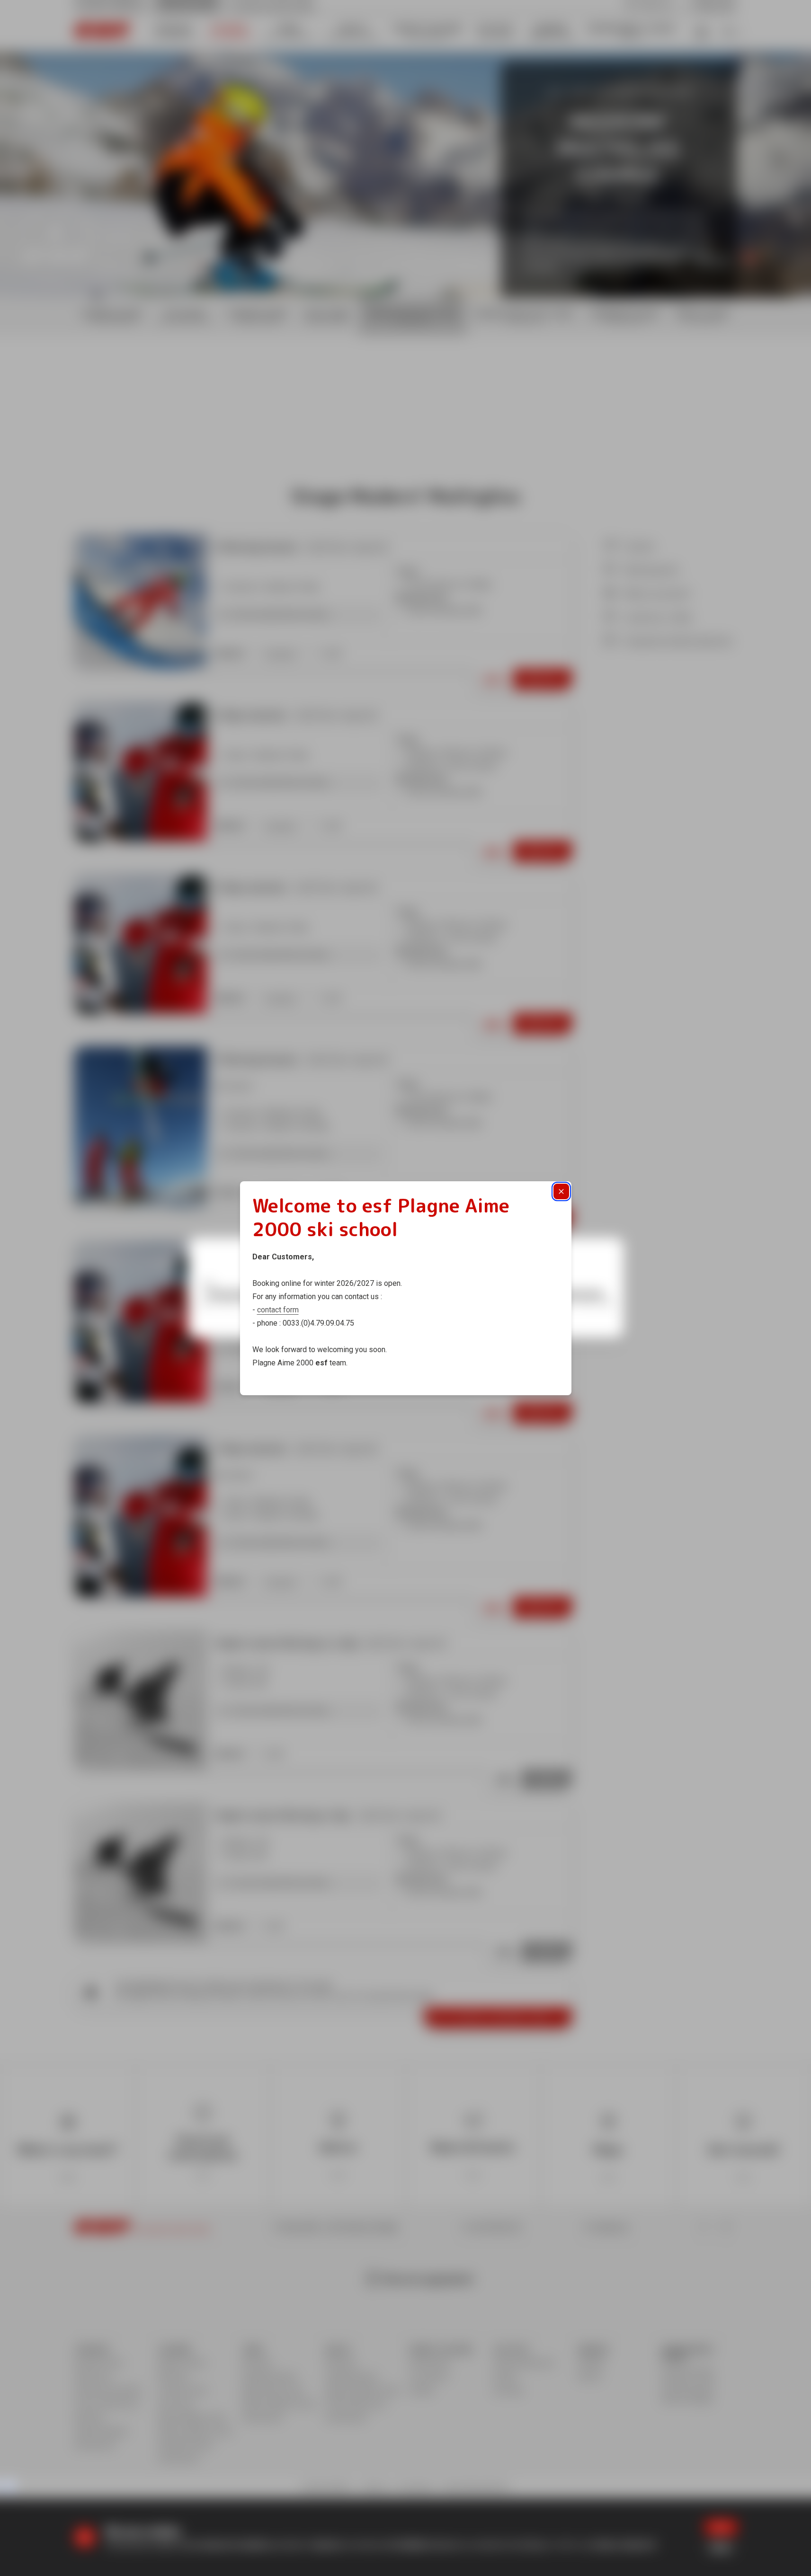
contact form (278, 1310)
